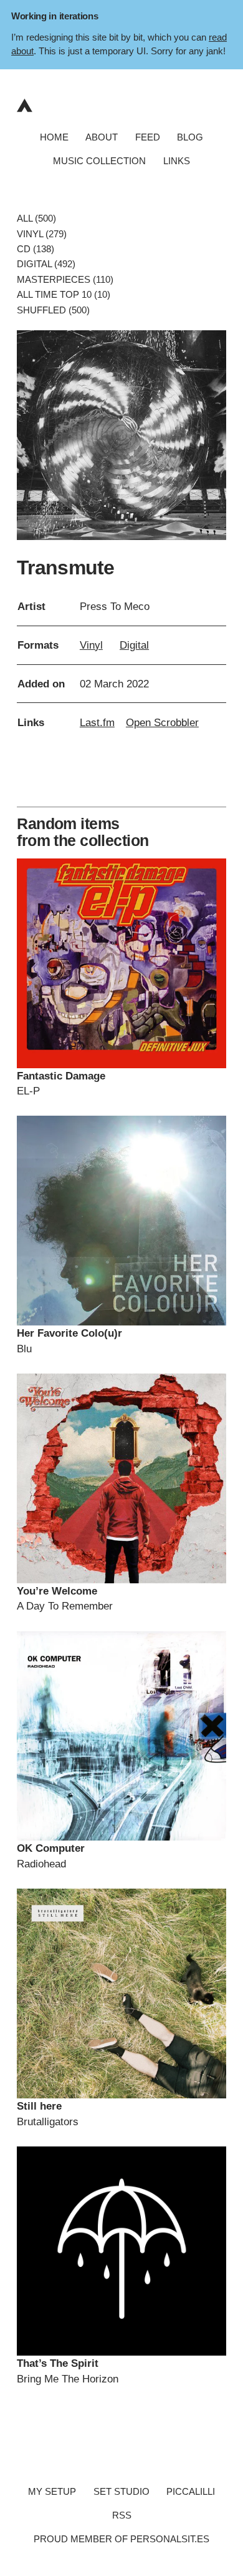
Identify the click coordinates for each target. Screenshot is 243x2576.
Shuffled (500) (53, 310)
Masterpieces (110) (65, 279)
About (102, 137)
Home (54, 137)
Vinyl (91, 645)
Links (177, 161)
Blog (190, 137)
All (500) (36, 219)
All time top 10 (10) (64, 295)
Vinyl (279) (42, 234)
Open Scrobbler (162, 722)
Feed (148, 137)
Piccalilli (191, 2492)
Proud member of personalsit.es (121, 2539)
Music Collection (99, 161)
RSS (122, 2515)
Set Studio (121, 2492)
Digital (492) (46, 264)
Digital (134, 645)
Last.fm (97, 722)
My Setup (52, 2492)
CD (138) (36, 249)
